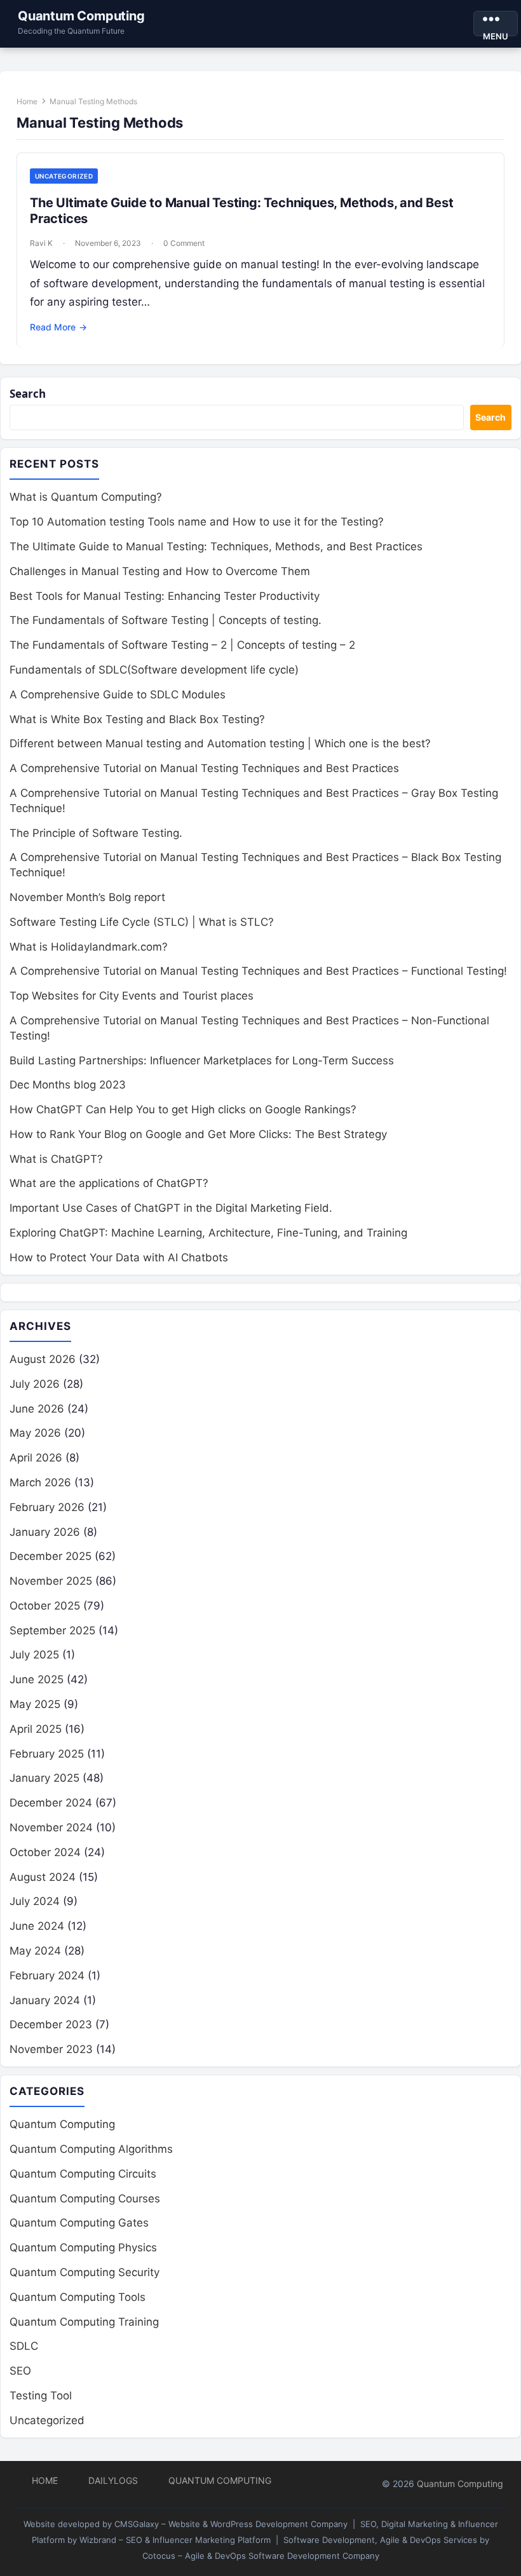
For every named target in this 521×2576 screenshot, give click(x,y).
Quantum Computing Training (84, 2322)
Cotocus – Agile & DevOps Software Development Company (261, 2556)
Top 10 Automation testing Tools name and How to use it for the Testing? (197, 522)
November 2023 (51, 2049)
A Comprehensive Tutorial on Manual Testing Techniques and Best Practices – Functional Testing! (258, 971)
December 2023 (51, 2024)
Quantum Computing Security (85, 2272)
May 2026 (35, 1433)
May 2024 (35, 1951)
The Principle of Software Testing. (96, 833)
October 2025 (45, 1606)
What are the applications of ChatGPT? (109, 1183)
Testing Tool (41, 2396)
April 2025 (36, 1729)
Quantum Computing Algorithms (91, 2149)
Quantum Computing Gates (79, 2223)
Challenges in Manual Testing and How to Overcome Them (160, 571)
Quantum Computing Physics (83, 2247)
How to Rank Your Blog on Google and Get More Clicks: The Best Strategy (198, 1134)
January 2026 (45, 1532)
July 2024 (35, 1901)
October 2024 (45, 1852)
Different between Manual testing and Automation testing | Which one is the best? (220, 743)
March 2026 (40, 1482)
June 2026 (37, 1409)
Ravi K (41, 243)
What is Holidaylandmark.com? (89, 947)
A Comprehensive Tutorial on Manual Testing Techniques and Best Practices (204, 768)
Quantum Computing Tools (78, 2297)
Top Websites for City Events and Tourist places (132, 996)
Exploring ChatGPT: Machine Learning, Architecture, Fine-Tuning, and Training (208, 1233)
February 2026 (47, 1507)
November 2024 (51, 1827)
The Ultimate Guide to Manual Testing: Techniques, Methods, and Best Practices (216, 546)
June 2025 (37, 1679)
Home (27, 101)
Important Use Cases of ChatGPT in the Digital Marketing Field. (171, 1208)
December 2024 (51, 1803)
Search (28, 394)
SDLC (24, 2346)
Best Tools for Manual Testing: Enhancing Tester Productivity (165, 596)
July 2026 (35, 1384)
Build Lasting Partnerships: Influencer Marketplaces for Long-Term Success (202, 1061)
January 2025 (44, 1778)
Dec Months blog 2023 (68, 1085)
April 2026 (36, 1458)
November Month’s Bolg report (87, 897)
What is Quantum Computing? (86, 497)
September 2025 (52, 1630)
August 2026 (43, 1359)
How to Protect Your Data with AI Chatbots (119, 1257)
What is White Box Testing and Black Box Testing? (137, 719)
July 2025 (34, 1655)
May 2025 (35, 1704)
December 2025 (51, 1556)
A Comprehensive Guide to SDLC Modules (118, 695)
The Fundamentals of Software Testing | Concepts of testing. (166, 620)
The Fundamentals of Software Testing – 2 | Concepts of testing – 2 (182, 645)
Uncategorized (64, 176)
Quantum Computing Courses (85, 2199)
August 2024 (43, 1877)
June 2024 (37, 1926)
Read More (58, 327)
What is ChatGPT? (56, 1159)
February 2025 (47, 1754)
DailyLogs (113, 2480)
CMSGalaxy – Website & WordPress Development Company (231, 2524)
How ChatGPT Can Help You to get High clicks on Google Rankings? (183, 1109)
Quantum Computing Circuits (83, 2174)
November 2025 (51, 1581)
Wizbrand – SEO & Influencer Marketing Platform (175, 2540)
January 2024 (45, 2000)
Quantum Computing (81, 16)
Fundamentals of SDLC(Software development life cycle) (154, 670)
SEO (20, 2371)
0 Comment (184, 243)
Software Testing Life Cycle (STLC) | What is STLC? (142, 922)
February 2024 (47, 1976)
